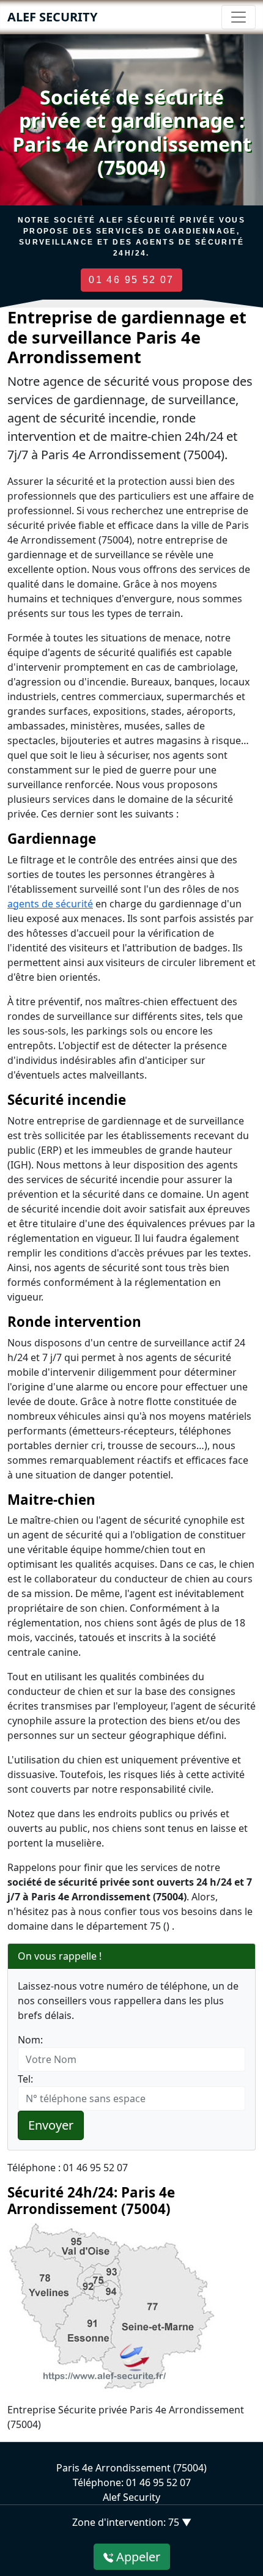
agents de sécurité (50, 904)
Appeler (137, 2557)
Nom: (30, 2040)
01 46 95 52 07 (131, 280)
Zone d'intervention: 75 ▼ (132, 2522)
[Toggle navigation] (239, 17)
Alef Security (52, 17)
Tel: (25, 2079)
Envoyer (51, 2125)
